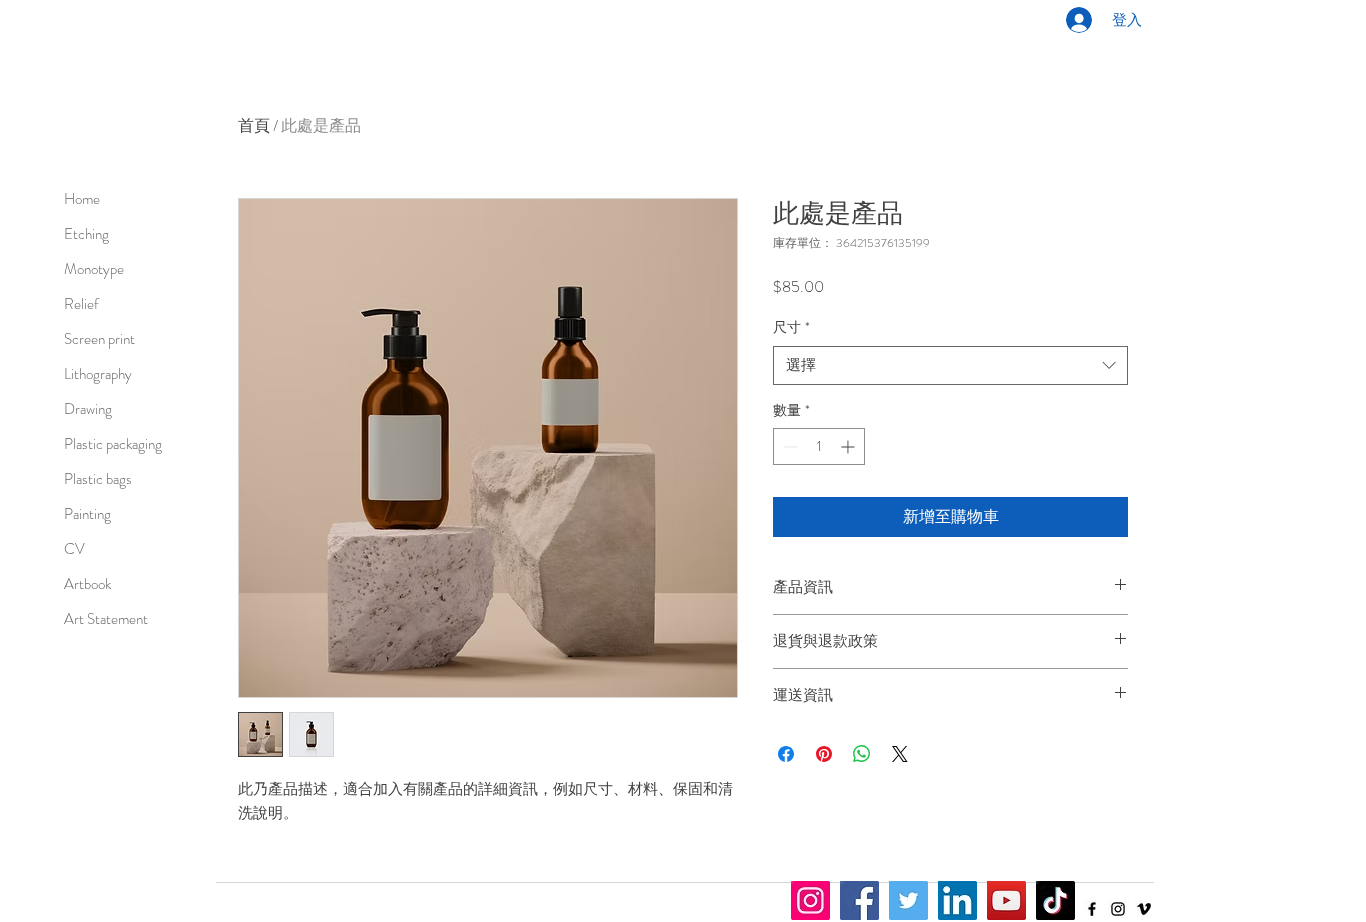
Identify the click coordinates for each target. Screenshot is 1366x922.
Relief (81, 304)
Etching (86, 234)
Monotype (94, 269)
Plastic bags (98, 479)
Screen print (99, 339)
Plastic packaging (102, 444)
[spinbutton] (819, 446)
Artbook (87, 584)
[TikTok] (1055, 900)
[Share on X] (900, 754)
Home (82, 199)
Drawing (88, 409)
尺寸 (791, 327)
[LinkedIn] (957, 900)
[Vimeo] (1144, 909)
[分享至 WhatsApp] (862, 754)
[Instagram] (1118, 909)
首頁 (254, 125)
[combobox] (950, 365)
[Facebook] (1092, 909)
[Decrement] (788, 446)
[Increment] (849, 446)
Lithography (98, 374)
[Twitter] (908, 900)
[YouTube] (1006, 900)
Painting (87, 514)
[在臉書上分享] (786, 754)
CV (74, 549)
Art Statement (102, 619)
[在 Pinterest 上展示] (824, 754)
